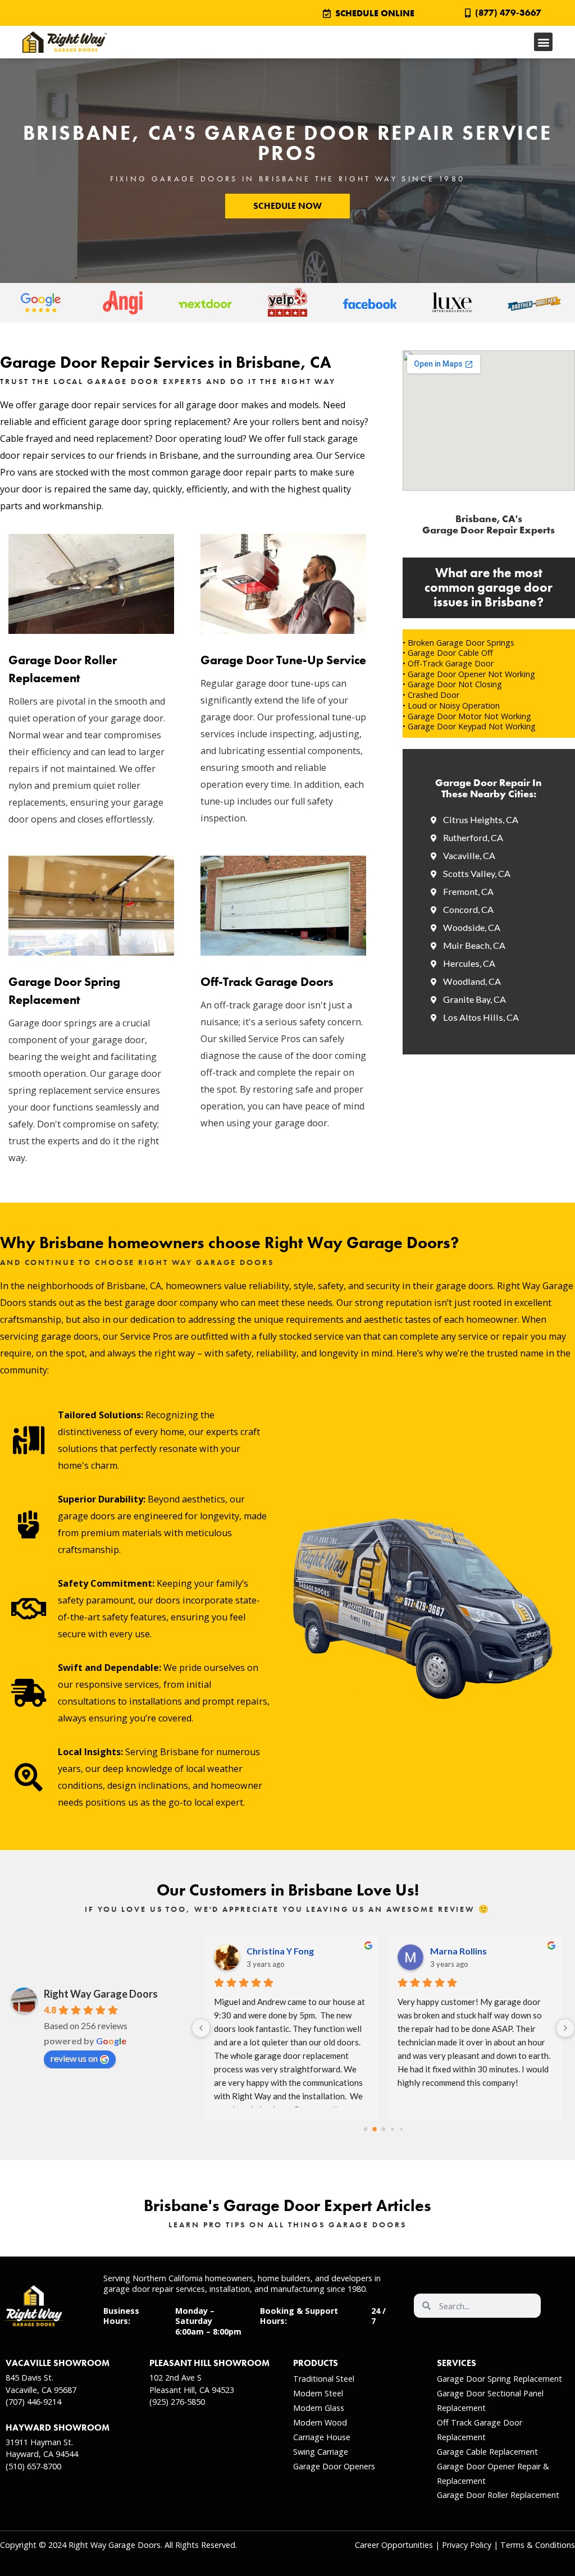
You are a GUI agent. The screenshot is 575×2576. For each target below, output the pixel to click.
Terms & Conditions (538, 2545)
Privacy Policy (467, 2545)
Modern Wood (320, 2422)
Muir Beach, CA (474, 945)
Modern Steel (318, 2393)
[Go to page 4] (401, 2129)
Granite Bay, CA (474, 999)
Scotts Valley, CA (477, 873)
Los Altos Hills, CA (481, 1017)
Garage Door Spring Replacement (499, 2379)
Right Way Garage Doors (101, 1994)
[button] (543, 42)
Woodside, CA (472, 927)
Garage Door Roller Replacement (498, 2495)
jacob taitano (457, 1951)
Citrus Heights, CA (481, 819)
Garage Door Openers (334, 2466)
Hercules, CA (469, 963)
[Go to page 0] (365, 2129)
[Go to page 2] (383, 2129)
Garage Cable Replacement (487, 2452)
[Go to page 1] (375, 2129)
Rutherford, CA (473, 837)
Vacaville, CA (469, 855)
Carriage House (322, 2437)
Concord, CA (468, 909)
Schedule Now (287, 206)
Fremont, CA (468, 891)
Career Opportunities (394, 2545)
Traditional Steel (324, 2379)
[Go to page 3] (392, 2129)
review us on (74, 2058)
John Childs (270, 1951)
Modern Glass (319, 2408)
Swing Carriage (321, 2452)
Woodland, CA (472, 981)
